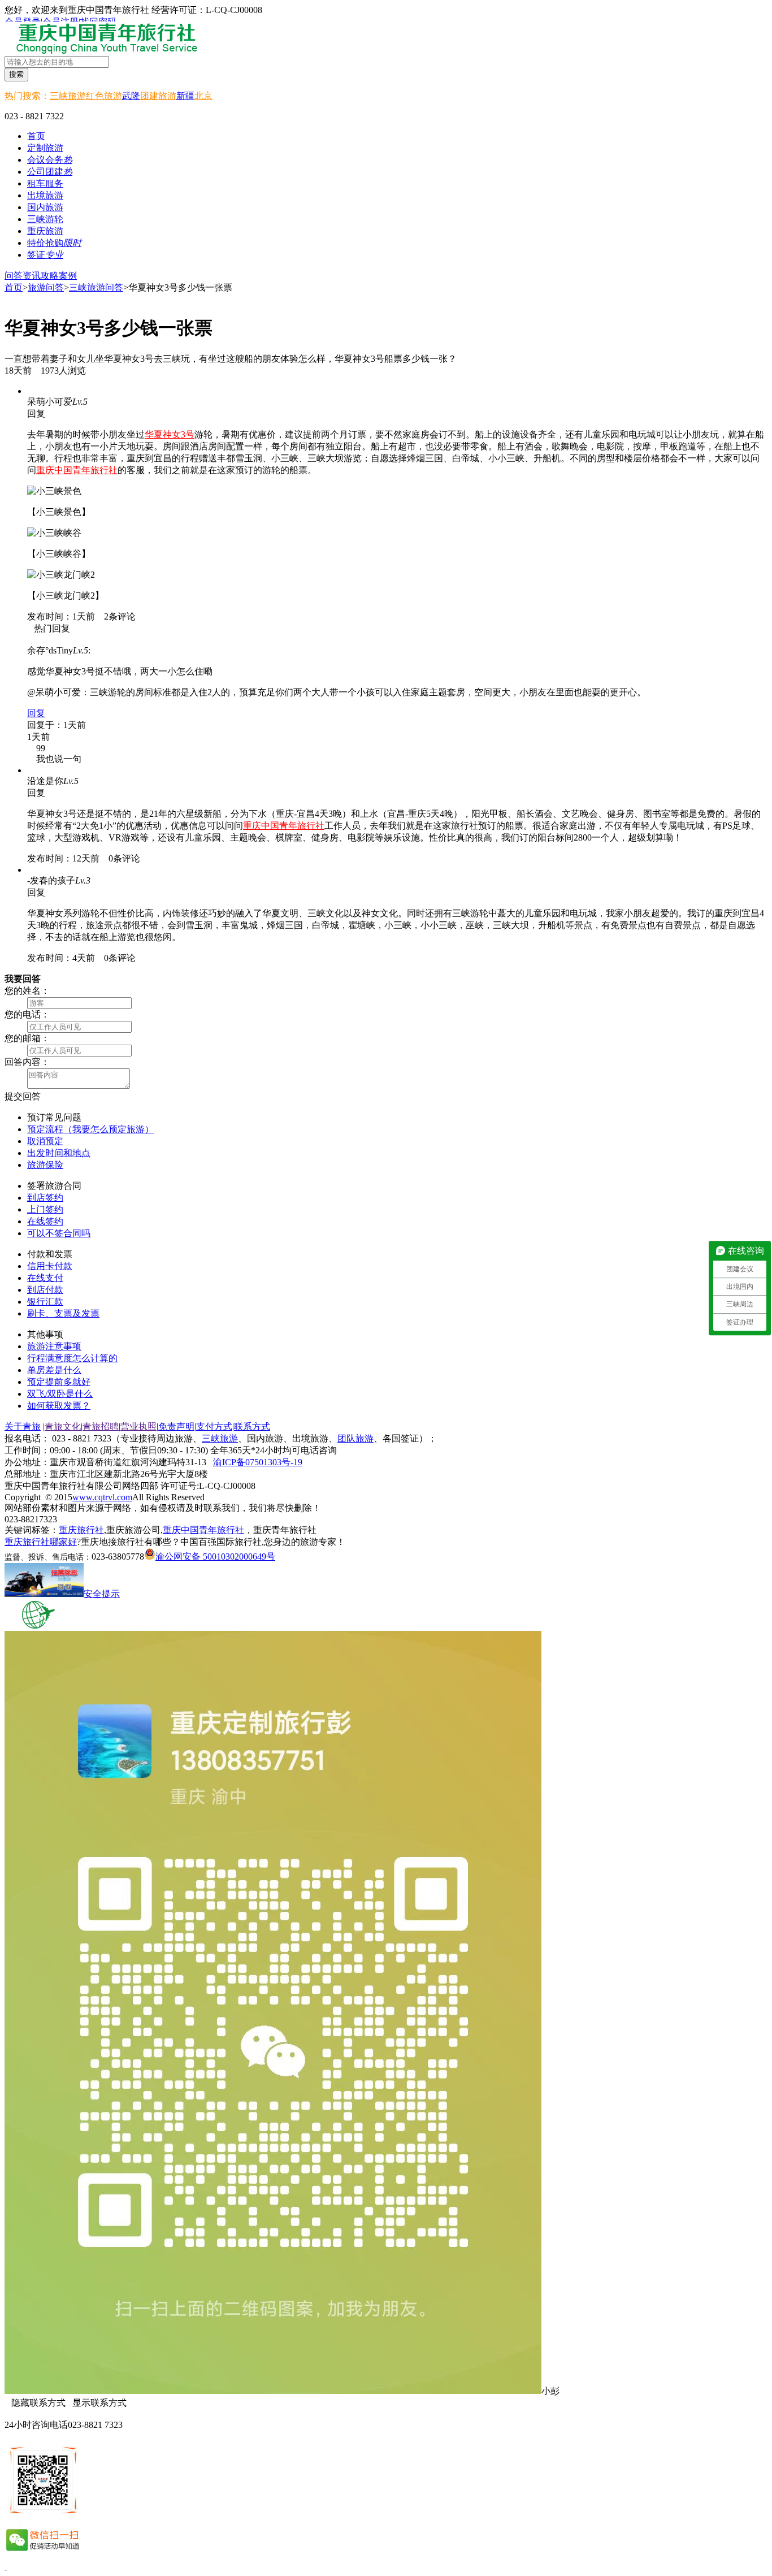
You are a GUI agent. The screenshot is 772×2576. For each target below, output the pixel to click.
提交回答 (23, 1096)
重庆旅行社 (81, 1530)
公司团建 (50, 172)
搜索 (16, 74)
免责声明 (176, 1426)
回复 (36, 713)
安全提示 (102, 1594)
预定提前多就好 (59, 1382)
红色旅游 (104, 96)
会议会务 (50, 160)
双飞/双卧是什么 (60, 1394)
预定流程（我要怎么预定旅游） (90, 1129)
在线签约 (45, 1221)
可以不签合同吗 (59, 1233)
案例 (68, 276)
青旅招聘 (101, 1426)
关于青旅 (23, 1426)
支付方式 (214, 1426)
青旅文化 (63, 1426)
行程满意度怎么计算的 (72, 1358)
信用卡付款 (50, 1266)
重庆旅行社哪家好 (41, 1542)
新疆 (185, 96)
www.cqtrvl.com (102, 1497)
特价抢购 (54, 243)
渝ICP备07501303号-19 (258, 1462)
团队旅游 (355, 1438)
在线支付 (45, 1278)
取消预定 (45, 1141)
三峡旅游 (68, 96)
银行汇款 (45, 1302)
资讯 (32, 276)
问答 (14, 276)
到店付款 (45, 1290)
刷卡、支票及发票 (63, 1313)
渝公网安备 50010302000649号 (215, 1557)
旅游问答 (46, 287)
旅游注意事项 (54, 1346)
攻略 (50, 276)
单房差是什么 (54, 1370)
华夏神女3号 (170, 434)
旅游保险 (45, 1165)
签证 (45, 255)
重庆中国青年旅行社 (77, 470)
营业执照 (138, 1426)
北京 (203, 96)
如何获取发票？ (59, 1406)
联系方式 (252, 1426)
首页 (36, 136)
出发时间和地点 (59, 1153)
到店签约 (45, 1198)
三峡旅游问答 (96, 287)
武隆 (131, 96)
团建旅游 (158, 96)
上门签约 (45, 1209)
